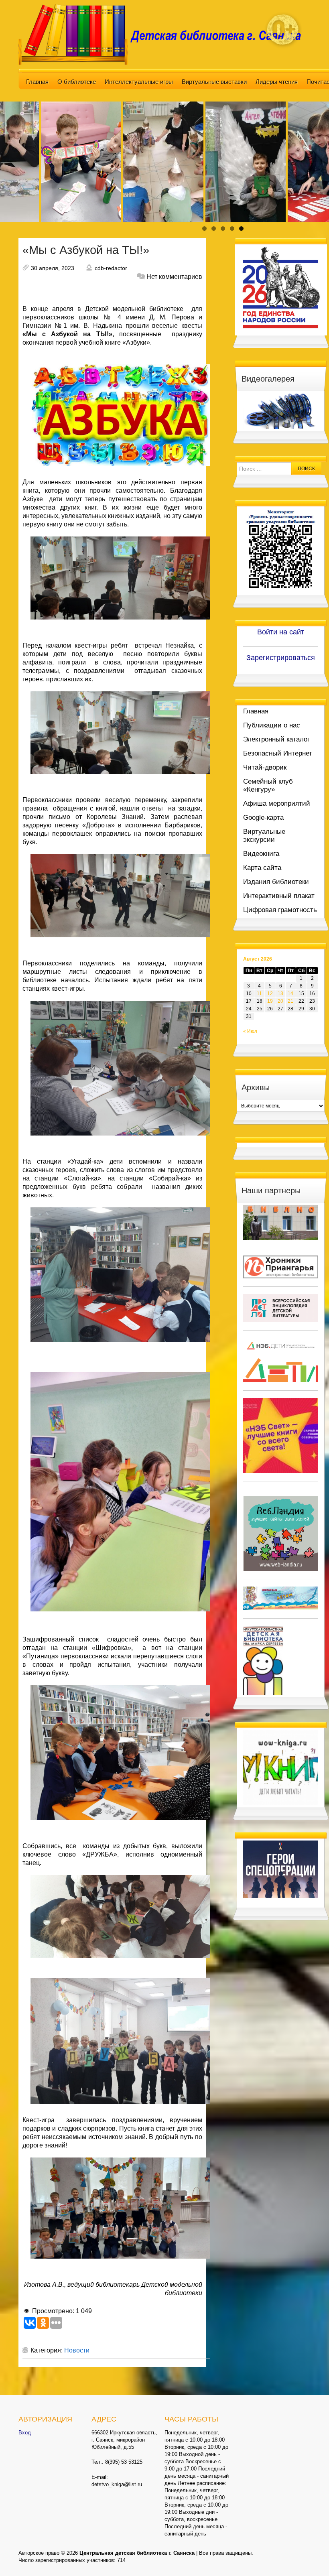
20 (280, 1001)
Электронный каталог (276, 739)
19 (270, 1001)
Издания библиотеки (276, 882)
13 (280, 993)
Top (310, 2557)
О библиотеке (77, 82)
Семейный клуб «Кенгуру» (268, 785)
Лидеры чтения (277, 82)
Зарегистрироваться (281, 658)
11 (259, 993)
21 (290, 1001)
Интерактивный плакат (279, 896)
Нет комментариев (174, 277)
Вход (25, 2433)
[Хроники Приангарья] (281, 1267)
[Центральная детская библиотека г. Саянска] (164, 34)
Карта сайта (262, 868)
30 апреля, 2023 (53, 268)
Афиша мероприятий (277, 803)
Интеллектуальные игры (139, 82)
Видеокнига (261, 854)
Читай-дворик (265, 767)
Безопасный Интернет (278, 753)
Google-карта (263, 818)
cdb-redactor (111, 268)
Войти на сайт (281, 632)
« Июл (250, 1031)
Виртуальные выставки (214, 82)
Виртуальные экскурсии (264, 836)
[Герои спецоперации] (281, 1869)
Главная (37, 82)
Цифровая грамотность (280, 910)
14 (290, 993)
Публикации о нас (272, 725)
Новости (77, 2350)
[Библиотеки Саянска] (281, 1222)
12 (270, 993)
